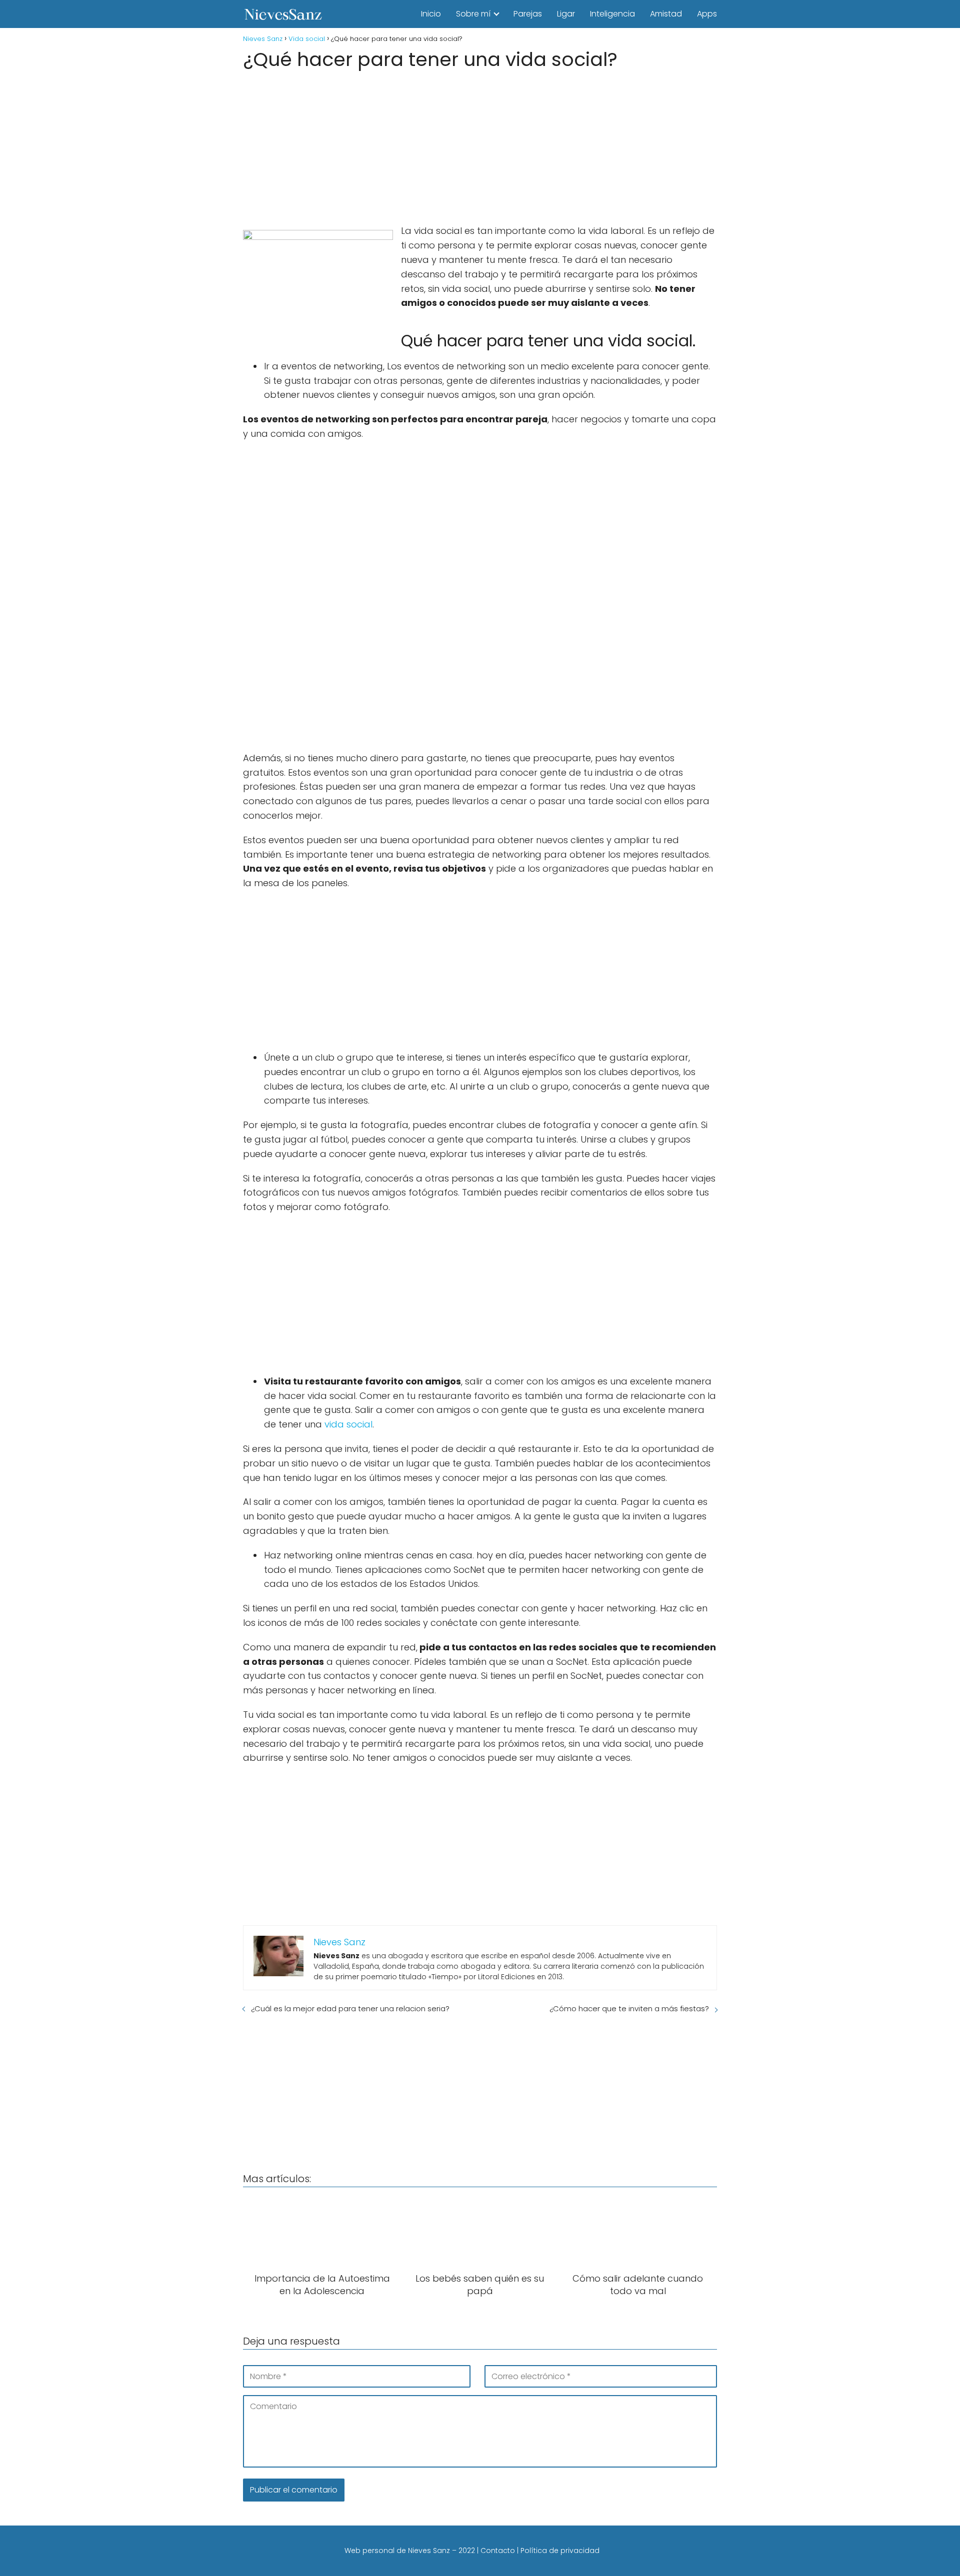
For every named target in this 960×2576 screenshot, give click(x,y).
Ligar (566, 14)
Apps (707, 14)
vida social (348, 1424)
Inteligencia (612, 14)
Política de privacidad (560, 2551)
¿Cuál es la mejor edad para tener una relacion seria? (350, 2008)
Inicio (431, 14)
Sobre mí (473, 14)
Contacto (498, 2551)
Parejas (528, 14)
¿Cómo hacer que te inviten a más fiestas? (629, 2008)
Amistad (666, 14)
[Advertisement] (480, 144)
